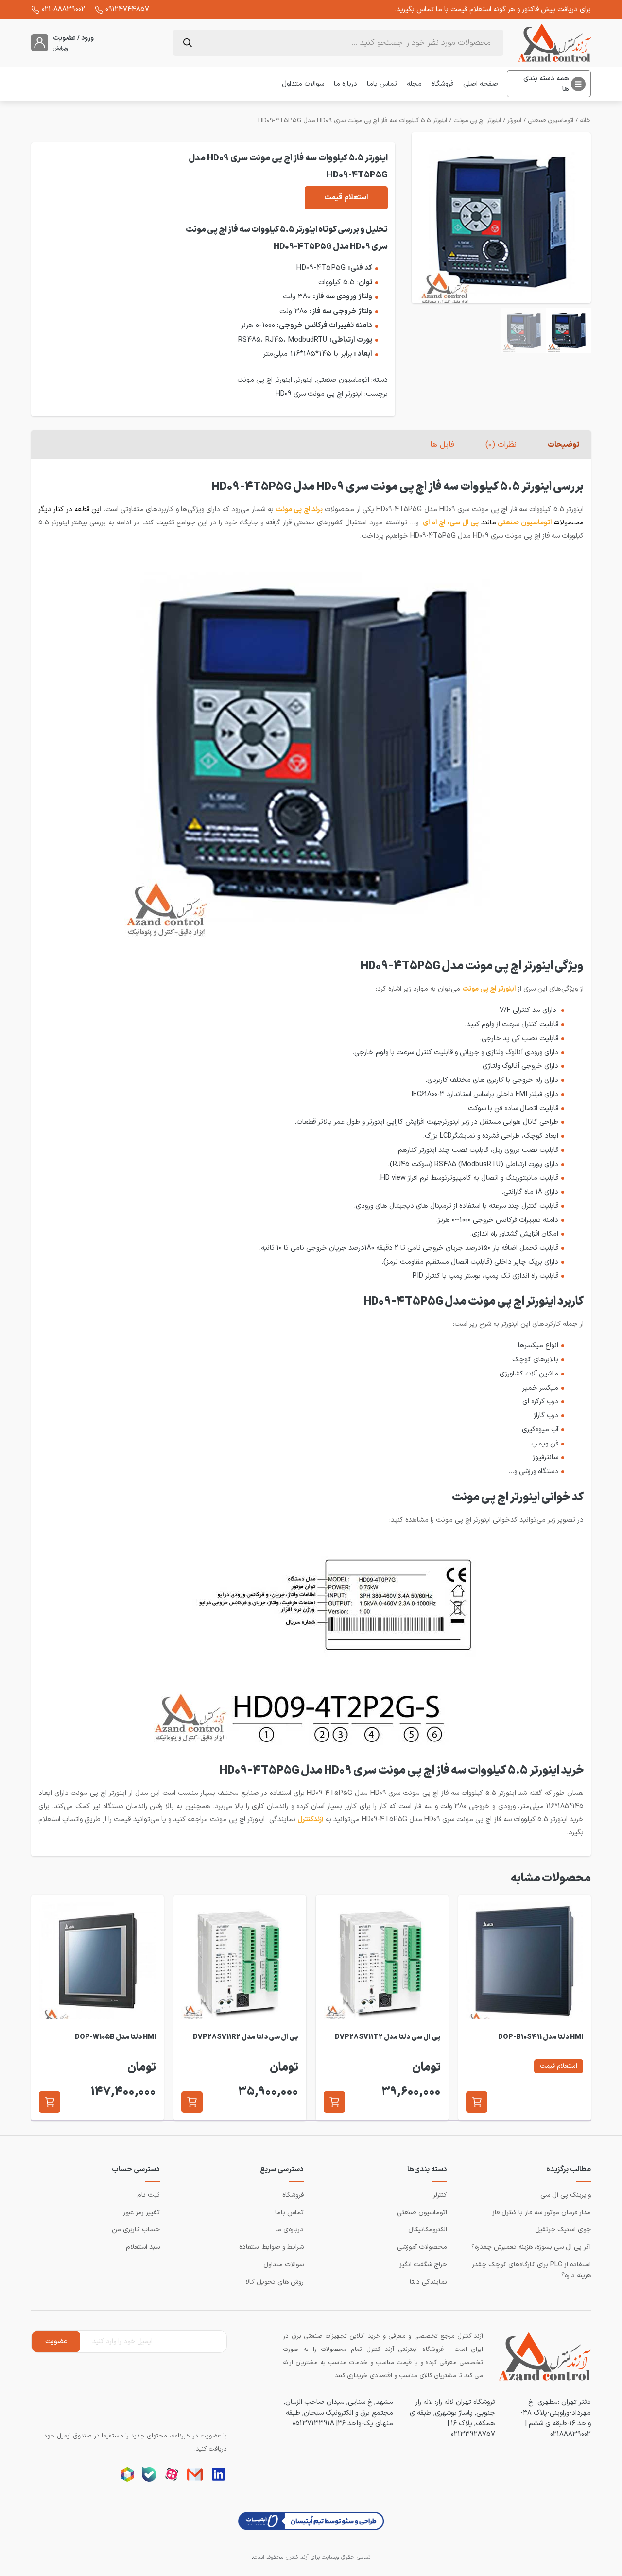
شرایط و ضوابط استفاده (271, 2247)
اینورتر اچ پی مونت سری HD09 (319, 394)
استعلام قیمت (346, 198)
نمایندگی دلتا (428, 2282)
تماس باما (382, 84)
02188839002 (570, 2434)
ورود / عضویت (73, 38)
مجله (414, 84)
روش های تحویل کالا (275, 2282)
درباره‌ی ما (290, 2230)
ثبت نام (148, 2195)
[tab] (563, 445)
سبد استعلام (143, 2247)
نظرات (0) (501, 445)
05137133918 (313, 2423)
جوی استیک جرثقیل (563, 2230)
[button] (477, 2102)
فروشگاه (442, 84)
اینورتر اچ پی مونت (477, 121)
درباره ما (346, 84)
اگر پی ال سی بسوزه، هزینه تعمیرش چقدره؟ (531, 2247)
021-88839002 (63, 9)
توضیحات (563, 445)
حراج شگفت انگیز (423, 2265)
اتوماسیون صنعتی (551, 121)
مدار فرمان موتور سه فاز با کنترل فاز (542, 2213)
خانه (585, 121)
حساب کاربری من (136, 2230)
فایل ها (442, 445)
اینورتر (514, 121)
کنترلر (440, 2195)
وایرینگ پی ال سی (566, 2195)
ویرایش (61, 49)
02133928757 (473, 2434)
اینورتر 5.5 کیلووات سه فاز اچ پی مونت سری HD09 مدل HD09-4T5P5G (353, 121)
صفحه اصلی (481, 84)
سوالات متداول (303, 84)
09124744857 (127, 9)
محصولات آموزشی (422, 2247)
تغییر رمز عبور (141, 2213)
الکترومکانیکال (428, 2230)
